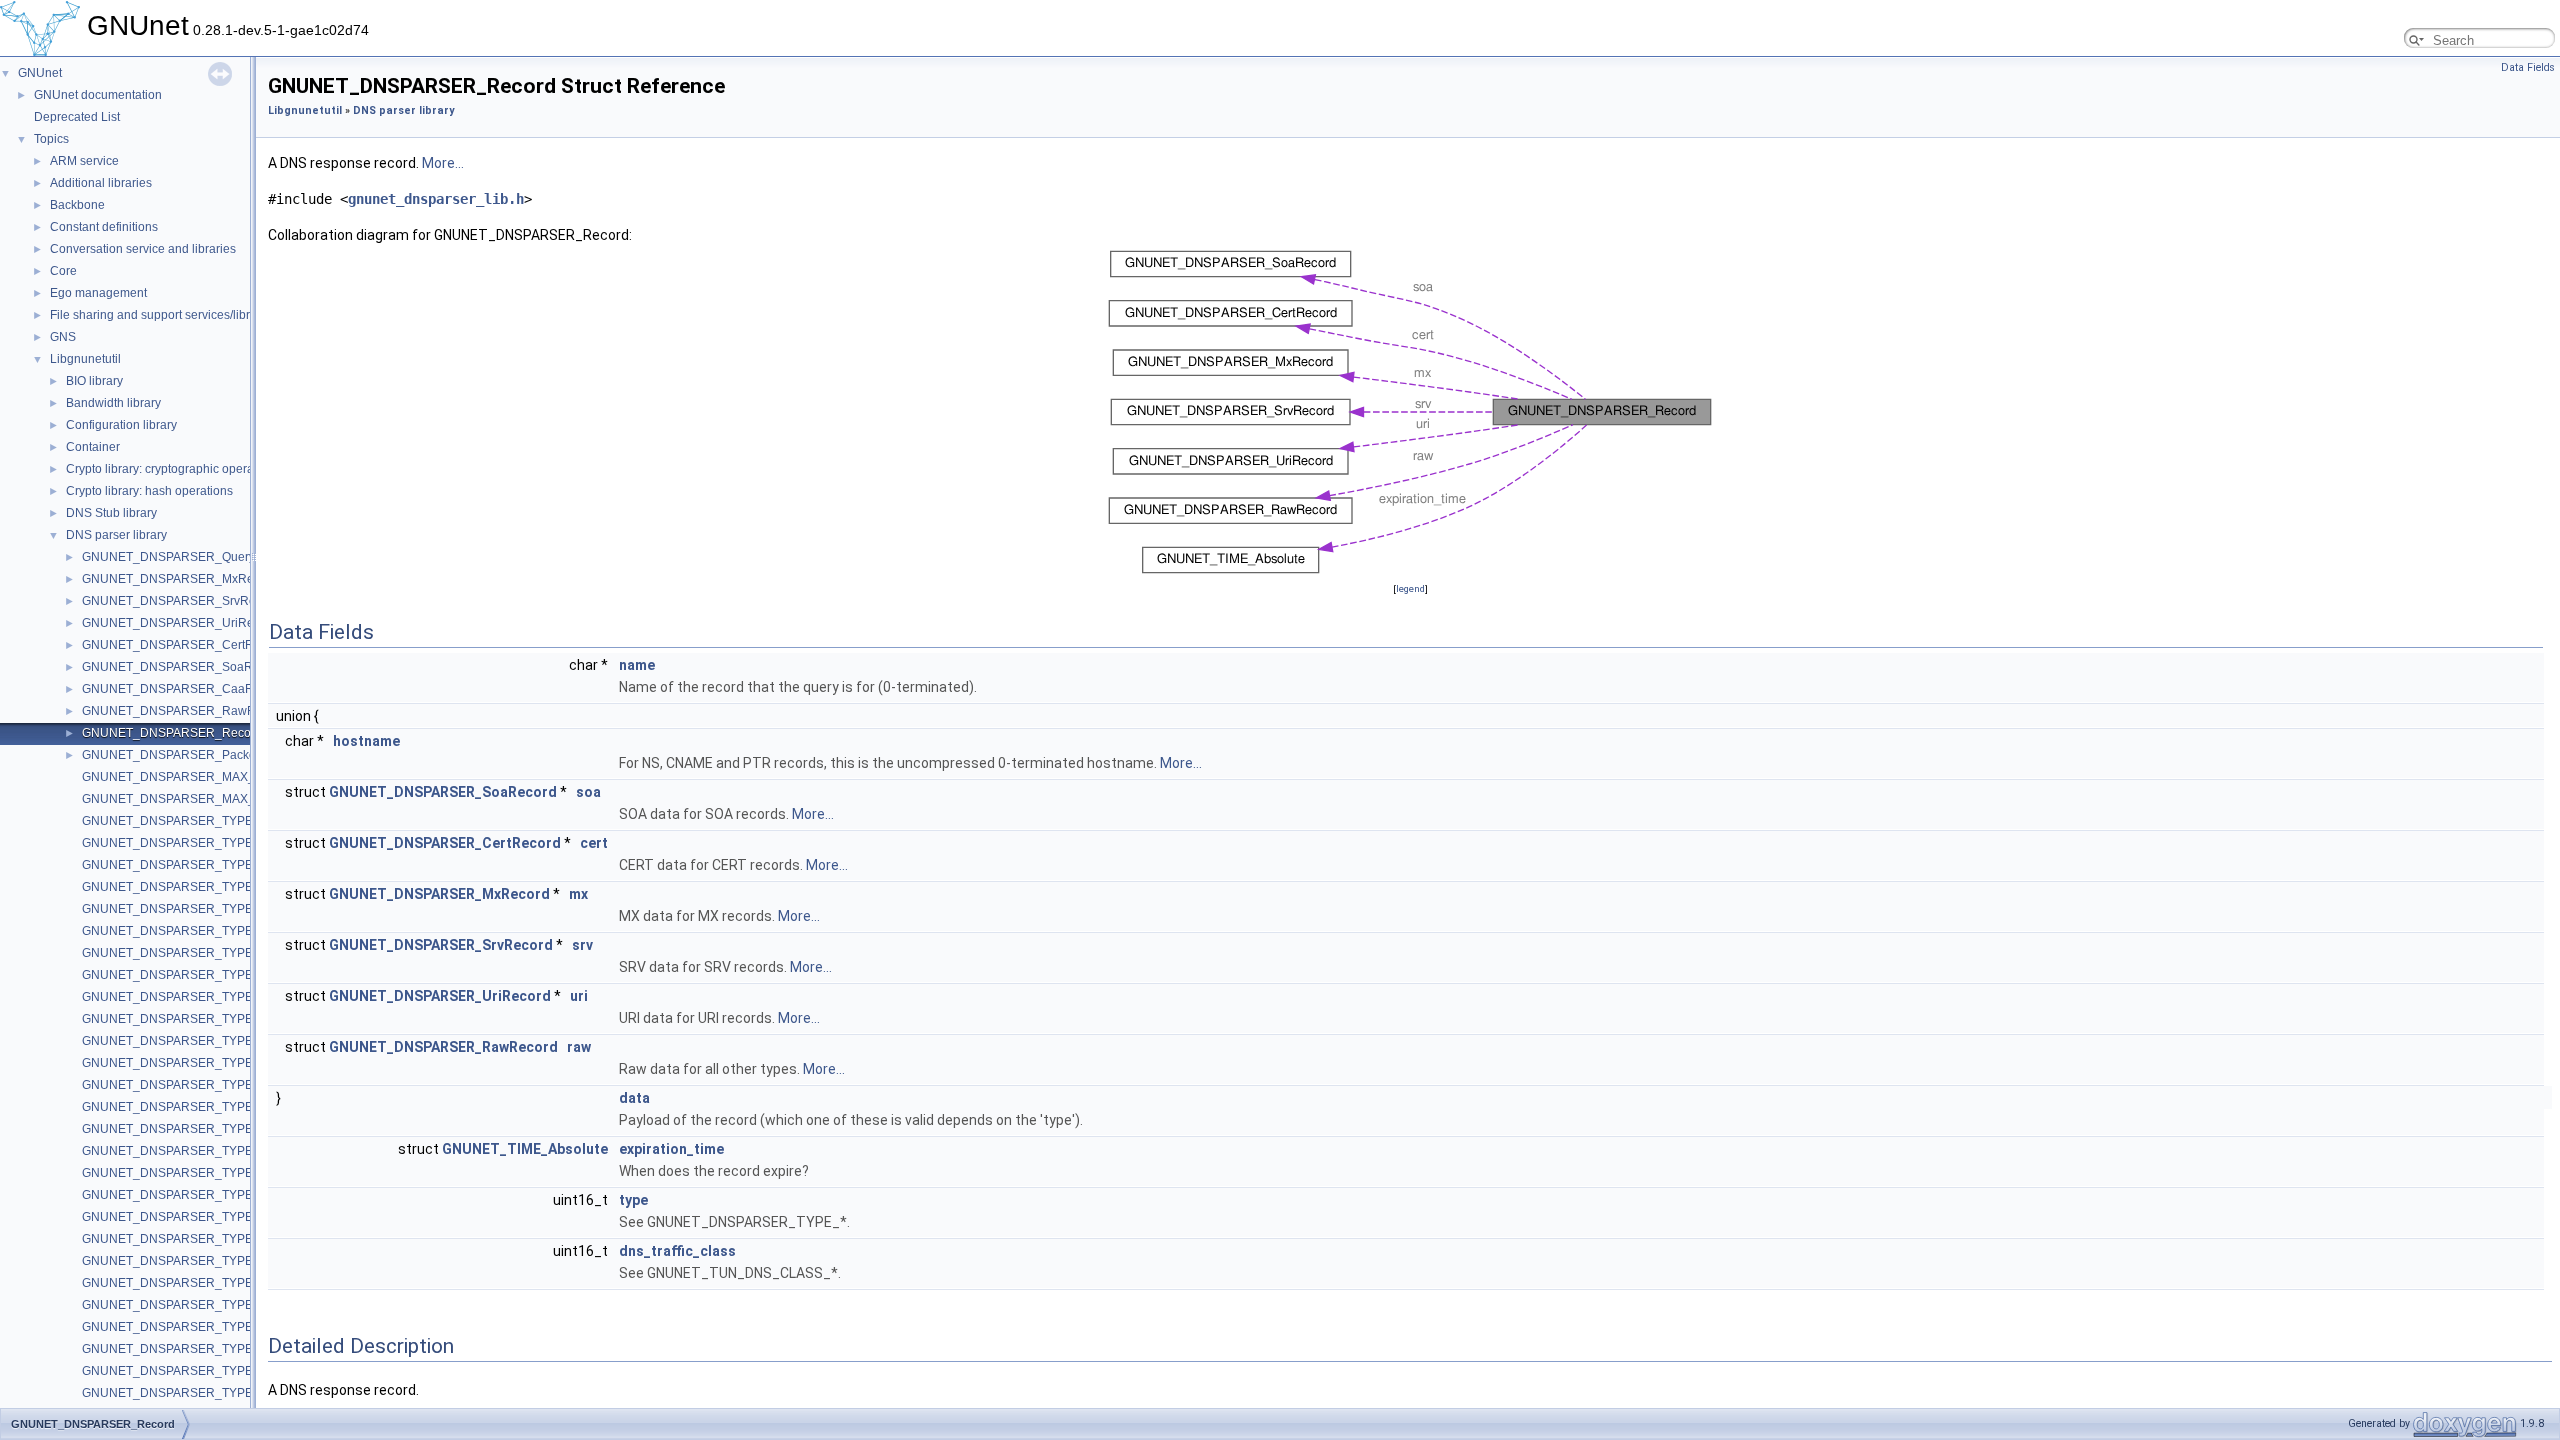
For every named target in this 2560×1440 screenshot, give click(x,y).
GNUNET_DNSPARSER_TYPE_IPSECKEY (201, 1305)
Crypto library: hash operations (149, 491)
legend (1410, 588)
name (637, 665)
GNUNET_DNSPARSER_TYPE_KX (179, 1173)
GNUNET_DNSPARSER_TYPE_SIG (181, 1041)
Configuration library (121, 425)
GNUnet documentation (98, 95)
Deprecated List (77, 117)
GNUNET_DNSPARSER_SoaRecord (183, 667)
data (634, 1098)
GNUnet (40, 73)
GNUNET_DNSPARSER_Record (172, 733)
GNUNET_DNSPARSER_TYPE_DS (179, 1261)
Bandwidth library (113, 403)
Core (63, 271)
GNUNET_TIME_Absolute (525, 1149)
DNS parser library (116, 535)
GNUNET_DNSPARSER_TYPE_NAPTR (191, 1151)
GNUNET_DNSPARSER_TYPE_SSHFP (191, 1283)
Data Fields (2528, 67)
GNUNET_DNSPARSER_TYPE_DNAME (193, 1217)
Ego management (98, 293)
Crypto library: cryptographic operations (173, 469)
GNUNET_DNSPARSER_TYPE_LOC (183, 1107)
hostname (366, 741)
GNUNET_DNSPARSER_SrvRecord (181, 601)
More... (443, 163)
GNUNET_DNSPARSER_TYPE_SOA (183, 909)
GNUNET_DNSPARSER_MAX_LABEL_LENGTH (215, 777)
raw (579, 1047)
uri (579, 996)
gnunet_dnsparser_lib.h (436, 199)
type (633, 1200)
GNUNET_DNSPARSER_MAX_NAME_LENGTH (214, 799)
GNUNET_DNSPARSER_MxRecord (180, 579)
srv (582, 945)
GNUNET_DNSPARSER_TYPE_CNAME (193, 887)
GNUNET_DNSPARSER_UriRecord (180, 623)
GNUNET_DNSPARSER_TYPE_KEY (183, 1063)
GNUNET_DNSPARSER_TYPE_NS (179, 865)
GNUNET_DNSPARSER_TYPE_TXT (182, 975)
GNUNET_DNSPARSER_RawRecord (184, 711)
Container (93, 447)
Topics (51, 139)
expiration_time (671, 1149)
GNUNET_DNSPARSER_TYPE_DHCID (190, 1393)
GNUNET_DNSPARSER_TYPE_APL (182, 1239)
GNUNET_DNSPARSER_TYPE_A (175, 843)
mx (578, 894)
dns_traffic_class (677, 1251)
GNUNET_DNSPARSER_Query (168, 557)
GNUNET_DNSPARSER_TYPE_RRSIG (190, 1327)
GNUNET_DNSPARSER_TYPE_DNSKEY (196, 1371)
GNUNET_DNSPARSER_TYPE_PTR (183, 931)
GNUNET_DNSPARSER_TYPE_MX (180, 953)
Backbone (77, 205)
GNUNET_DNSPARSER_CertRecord (183, 645)
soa (588, 792)
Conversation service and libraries (143, 249)
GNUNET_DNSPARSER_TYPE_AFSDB (191, 1019)
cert (594, 843)
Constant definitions (104, 227)
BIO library (94, 381)
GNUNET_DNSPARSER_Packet (170, 755)
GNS (63, 337)
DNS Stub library (111, 513)
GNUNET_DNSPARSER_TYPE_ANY (183, 821)
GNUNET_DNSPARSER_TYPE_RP (179, 997)
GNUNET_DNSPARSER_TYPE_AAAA (187, 1085)
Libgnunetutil (85, 359)
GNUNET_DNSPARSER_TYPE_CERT (187, 1195)
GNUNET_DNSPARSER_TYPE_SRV (183, 1129)
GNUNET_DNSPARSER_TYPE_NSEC (188, 1349)
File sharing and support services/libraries (163, 315)
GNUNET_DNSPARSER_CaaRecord (183, 689)
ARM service (84, 161)
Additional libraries (101, 183)
